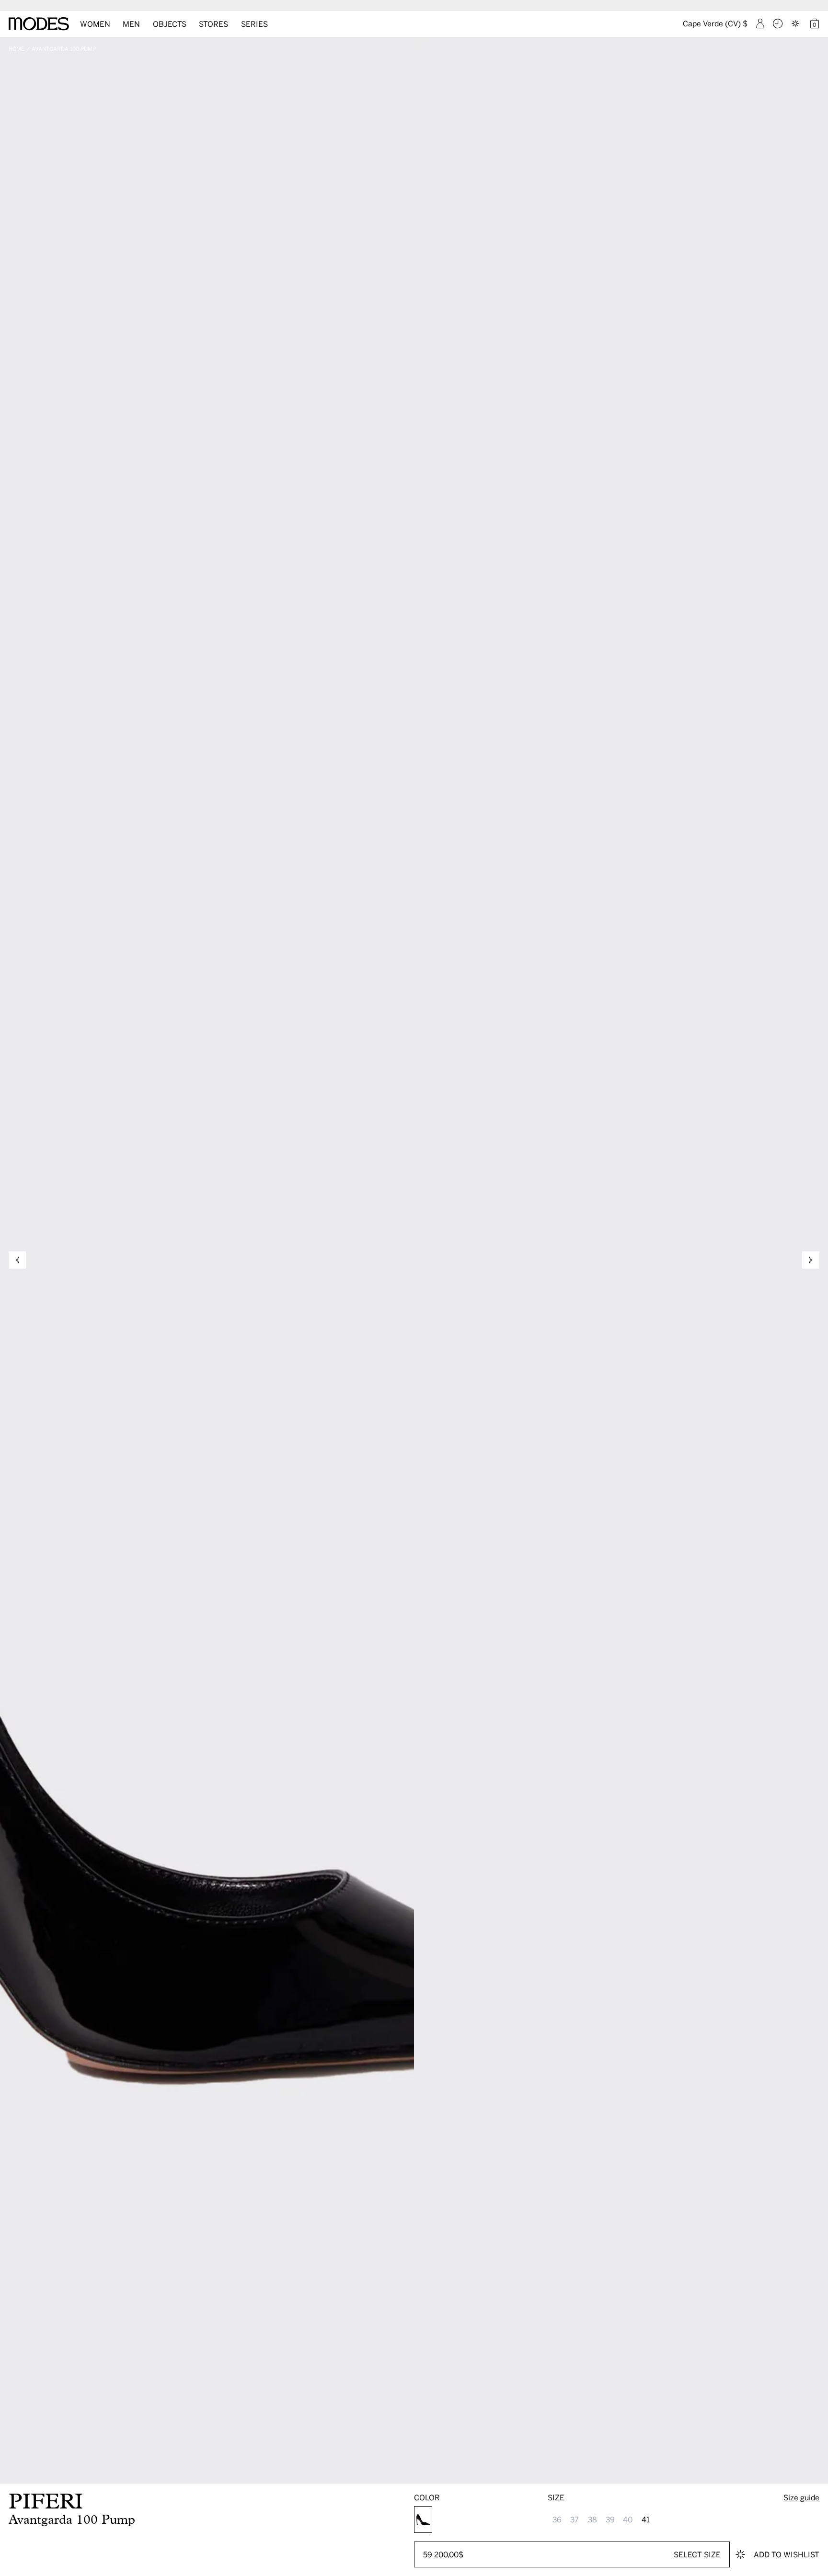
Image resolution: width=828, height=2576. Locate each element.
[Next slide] (811, 1260)
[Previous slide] (17, 1260)
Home (17, 49)
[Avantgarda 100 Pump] (423, 2519)
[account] (760, 23)
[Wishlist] (796, 23)
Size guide (801, 2497)
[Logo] (39, 24)
